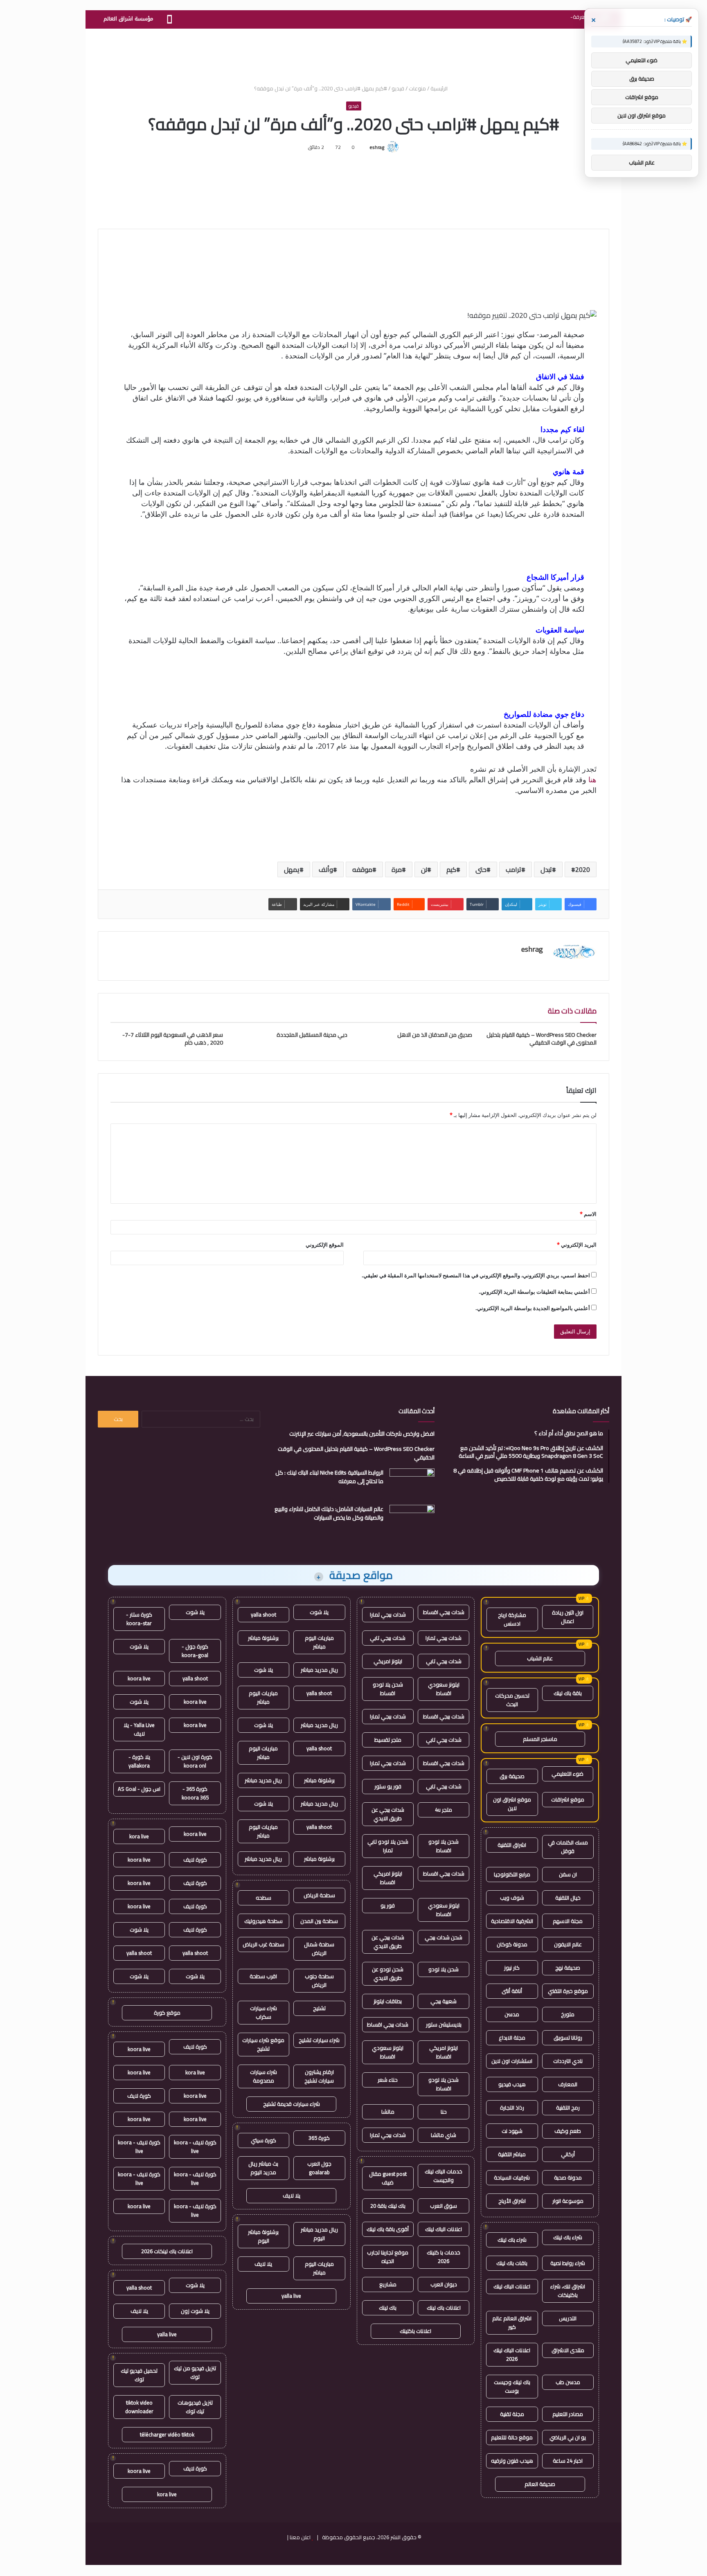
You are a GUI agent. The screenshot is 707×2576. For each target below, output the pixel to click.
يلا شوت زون (195, 2311)
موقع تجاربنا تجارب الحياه (388, 2257)
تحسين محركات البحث (512, 1700)
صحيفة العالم (540, 2484)
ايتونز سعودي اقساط (444, 1689)
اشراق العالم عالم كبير (512, 2323)
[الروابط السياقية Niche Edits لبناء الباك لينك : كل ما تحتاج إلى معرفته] (412, 1484)
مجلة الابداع (512, 2038)
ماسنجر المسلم (540, 1739)
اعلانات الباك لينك (512, 2286)
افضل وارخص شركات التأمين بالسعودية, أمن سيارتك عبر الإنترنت (362, 1434)
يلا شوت (319, 1612)
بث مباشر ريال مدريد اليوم (263, 2168)
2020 (583, 869)
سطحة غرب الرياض (263, 1944)
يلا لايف (292, 2195)
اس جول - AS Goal (139, 1789)
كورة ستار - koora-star (139, 1619)
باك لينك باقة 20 (388, 2206)
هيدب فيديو (512, 2084)
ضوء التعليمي (567, 1774)
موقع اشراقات (568, 1799)
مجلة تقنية (512, 2414)
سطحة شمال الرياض (319, 1949)
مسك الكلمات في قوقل (568, 1847)
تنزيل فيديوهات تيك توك (195, 2407)
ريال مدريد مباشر (319, 1670)
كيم (451, 869)
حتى (481, 869)
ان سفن (568, 1874)
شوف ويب (512, 1898)
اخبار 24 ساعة (568, 2461)
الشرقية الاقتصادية (512, 1921)
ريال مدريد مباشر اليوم (319, 2234)
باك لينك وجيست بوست (512, 2386)
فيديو (398, 88)
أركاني (568, 2154)
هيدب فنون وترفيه (512, 2461)
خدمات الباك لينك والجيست (444, 2176)
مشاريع (388, 2284)
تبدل (546, 869)
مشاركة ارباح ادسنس (512, 1619)
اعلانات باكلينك (415, 2331)
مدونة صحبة (568, 2177)
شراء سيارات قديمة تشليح (292, 2104)
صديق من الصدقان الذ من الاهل (435, 1035)
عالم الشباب (540, 1658)
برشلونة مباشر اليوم (263, 2236)
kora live (139, 1836)
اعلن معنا (300, 2537)
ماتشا (388, 2112)
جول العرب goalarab (319, 2168)
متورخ (568, 2014)
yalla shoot (263, 1615)
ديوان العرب (444, 2284)
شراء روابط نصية (568, 2263)
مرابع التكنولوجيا (512, 1874)
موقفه (362, 869)
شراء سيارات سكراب (263, 2012)
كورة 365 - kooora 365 (195, 1793)
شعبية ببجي (444, 2001)
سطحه (263, 1898)
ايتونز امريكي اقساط (388, 1878)
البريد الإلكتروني (577, 1245)
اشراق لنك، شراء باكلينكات (568, 2291)
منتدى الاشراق (568, 2350)
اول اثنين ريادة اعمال (568, 1617)
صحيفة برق (512, 1776)
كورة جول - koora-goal (195, 1651)
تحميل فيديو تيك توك (139, 2375)
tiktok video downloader (139, 2407)
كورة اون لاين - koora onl (195, 1761)
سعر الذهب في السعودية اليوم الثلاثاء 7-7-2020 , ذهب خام (173, 1039)
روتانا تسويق (568, 2038)
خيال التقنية (568, 1898)
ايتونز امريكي (388, 1661)
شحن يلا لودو (444, 1969)
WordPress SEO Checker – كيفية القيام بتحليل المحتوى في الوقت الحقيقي (542, 1039)
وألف (326, 869)
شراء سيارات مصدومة (263, 2076)
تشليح (319, 2008)
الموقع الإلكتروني (325, 1245)
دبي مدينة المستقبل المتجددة (312, 1035)
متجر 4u (444, 1810)
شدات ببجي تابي (388, 1638)
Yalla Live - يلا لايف (139, 1729)
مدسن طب (568, 2382)
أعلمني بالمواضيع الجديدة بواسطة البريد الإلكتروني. (533, 1308)
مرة (397, 869)
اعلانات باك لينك (444, 2308)
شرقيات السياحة (512, 2177)
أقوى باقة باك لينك (388, 2229)
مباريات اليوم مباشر (319, 1642)
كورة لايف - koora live (195, 2147)
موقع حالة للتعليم (512, 2437)
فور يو (388, 1905)
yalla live (291, 2296)
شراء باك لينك (568, 2237)
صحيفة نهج (568, 1968)
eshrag (377, 147)
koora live (139, 1678)
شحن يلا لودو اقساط (388, 1689)
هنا (592, 779)
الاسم (588, 1214)
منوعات (417, 88)
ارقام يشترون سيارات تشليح (319, 2076)
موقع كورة (167, 2013)
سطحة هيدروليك (263, 1921)
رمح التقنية (568, 2108)
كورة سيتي (263, 2140)
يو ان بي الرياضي (568, 2437)
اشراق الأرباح (512, 2201)
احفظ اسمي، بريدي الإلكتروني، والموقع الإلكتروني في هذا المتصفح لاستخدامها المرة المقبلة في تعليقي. (476, 1275)
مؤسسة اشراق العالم (128, 19)
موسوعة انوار (568, 2201)
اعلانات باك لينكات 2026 (167, 2251)
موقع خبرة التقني (568, 1991)
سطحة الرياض (319, 1895)
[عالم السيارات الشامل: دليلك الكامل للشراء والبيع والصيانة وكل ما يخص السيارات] (412, 1520)
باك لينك (388, 2308)
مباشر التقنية (512, 2154)
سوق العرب (444, 2206)
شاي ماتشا (444, 2135)
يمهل (292, 869)
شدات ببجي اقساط (444, 1612)
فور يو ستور (388, 1786)
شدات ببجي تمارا (388, 1615)
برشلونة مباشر (263, 1638)
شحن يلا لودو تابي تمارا (388, 1846)
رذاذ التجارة (512, 2108)
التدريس (568, 2318)
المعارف (568, 2084)
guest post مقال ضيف (388, 2178)
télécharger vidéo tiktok (167, 2434)
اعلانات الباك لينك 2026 (512, 2354)
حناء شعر (388, 2080)
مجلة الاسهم (568, 1921)
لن (424, 869)
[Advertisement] (353, 55)
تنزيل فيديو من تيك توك (195, 2372)
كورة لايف (195, 1860)
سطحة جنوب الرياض (319, 1980)
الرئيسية (440, 88)
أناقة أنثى (512, 1991)
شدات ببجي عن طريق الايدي (388, 1814)
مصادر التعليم (568, 2414)
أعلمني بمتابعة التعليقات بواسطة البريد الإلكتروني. (534, 1292)
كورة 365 (319, 2138)
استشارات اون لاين (512, 2061)
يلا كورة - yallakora (139, 1761)
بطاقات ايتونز (388, 2001)
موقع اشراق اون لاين (512, 1804)
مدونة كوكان (512, 1944)
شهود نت (512, 2131)
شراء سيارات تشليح (319, 2040)
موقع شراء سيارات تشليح (263, 2044)
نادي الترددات (568, 2061)
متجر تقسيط (388, 1740)
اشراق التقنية (512, 1845)
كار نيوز (512, 1968)
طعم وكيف (568, 2131)
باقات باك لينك (512, 2263)
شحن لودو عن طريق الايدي (388, 1974)
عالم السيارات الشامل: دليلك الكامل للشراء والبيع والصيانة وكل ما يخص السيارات (329, 1513)
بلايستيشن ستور (444, 2024)
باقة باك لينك (568, 1693)
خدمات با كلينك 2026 (444, 2257)
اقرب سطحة (263, 1976)
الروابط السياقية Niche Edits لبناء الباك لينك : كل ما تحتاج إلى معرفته (329, 1477)
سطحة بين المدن (319, 1921)
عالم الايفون (568, 1944)
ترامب (513, 869)
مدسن (512, 2014)
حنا (444, 2112)
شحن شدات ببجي (444, 1937)
